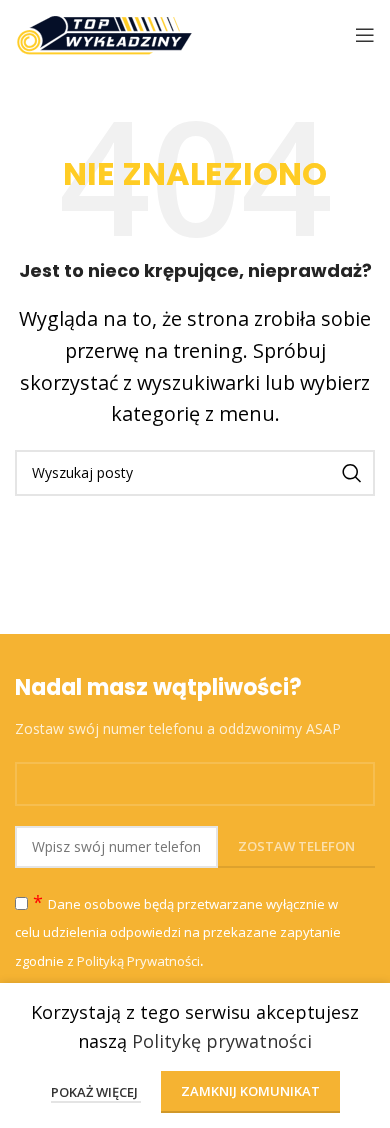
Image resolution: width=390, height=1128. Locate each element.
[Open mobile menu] (365, 35)
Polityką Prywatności (138, 961)
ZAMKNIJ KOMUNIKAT (250, 1091)
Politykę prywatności (222, 1041)
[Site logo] (104, 33)
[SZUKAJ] (352, 473)
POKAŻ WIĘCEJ (96, 1092)
